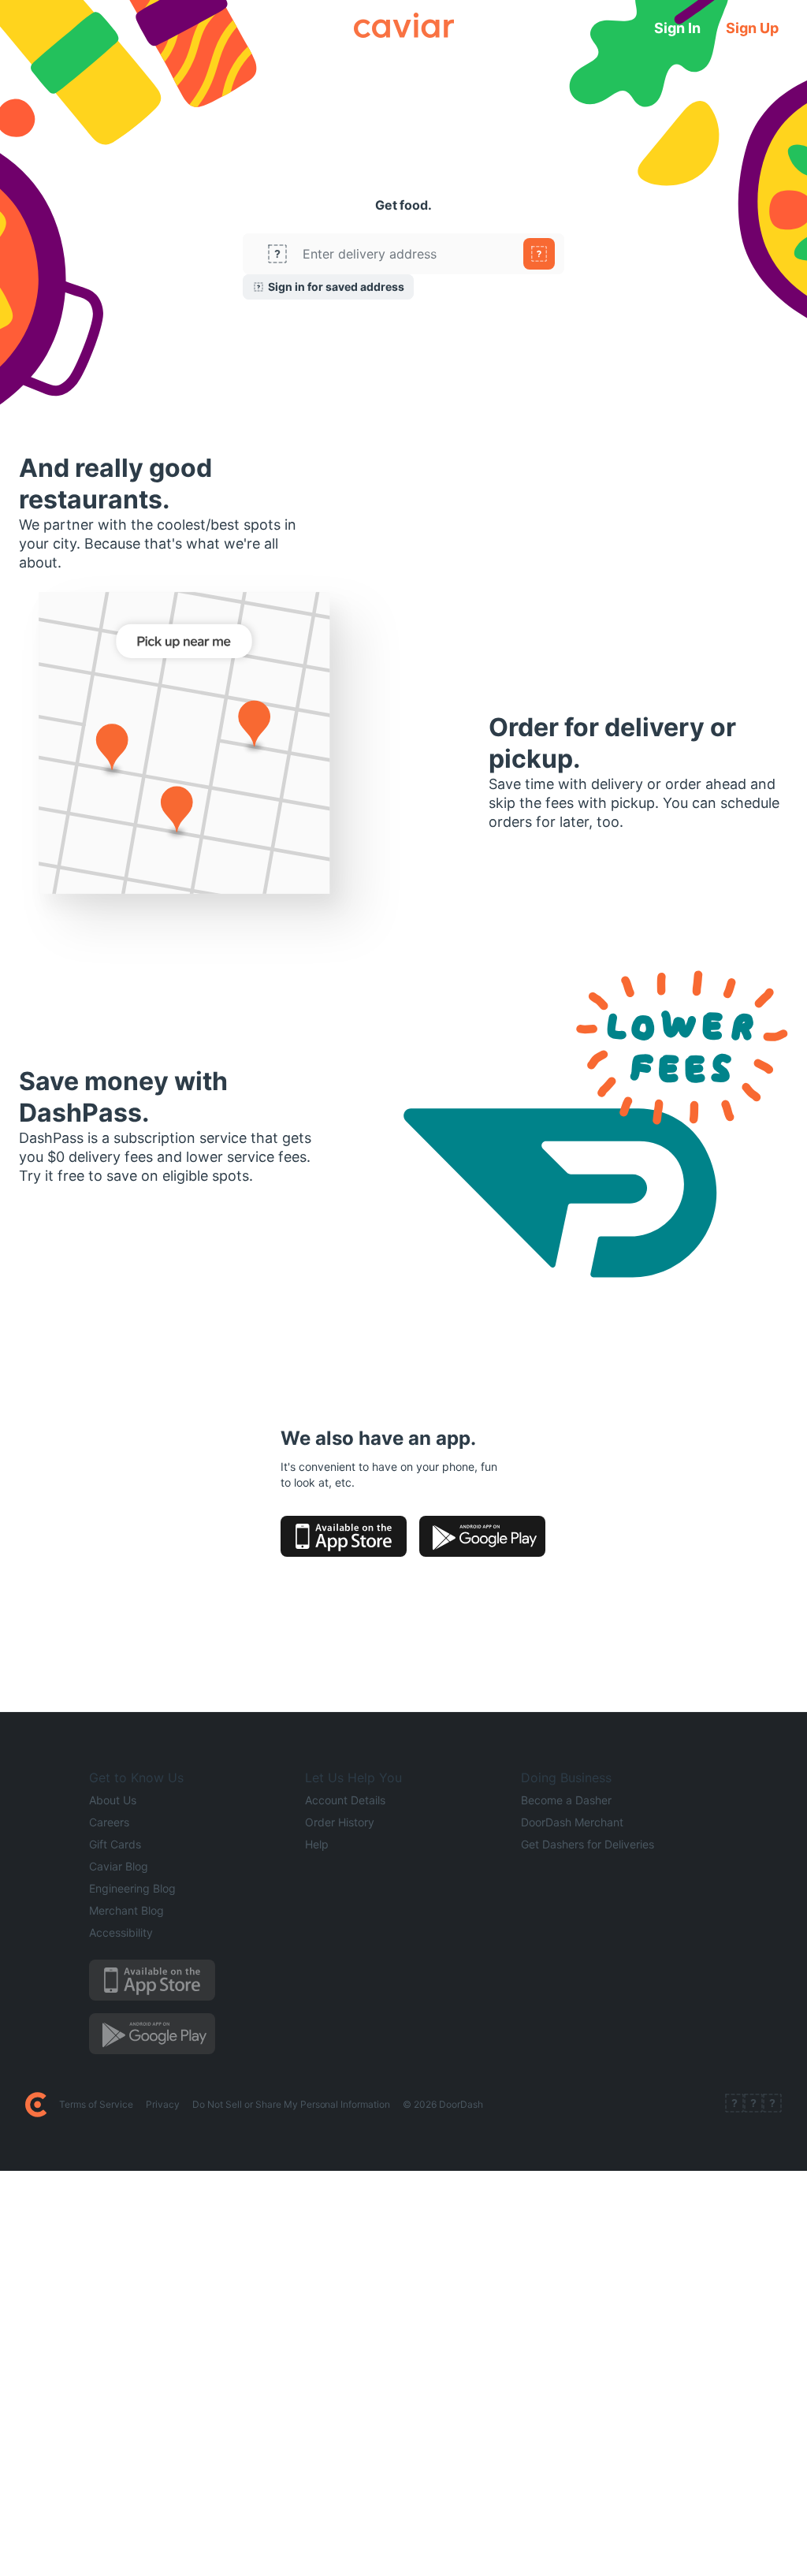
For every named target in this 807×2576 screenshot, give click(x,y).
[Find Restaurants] (539, 254)
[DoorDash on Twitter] (753, 2105)
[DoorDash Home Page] (36, 2105)
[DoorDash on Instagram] (772, 2105)
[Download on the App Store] (344, 1536)
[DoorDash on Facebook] (734, 2105)
